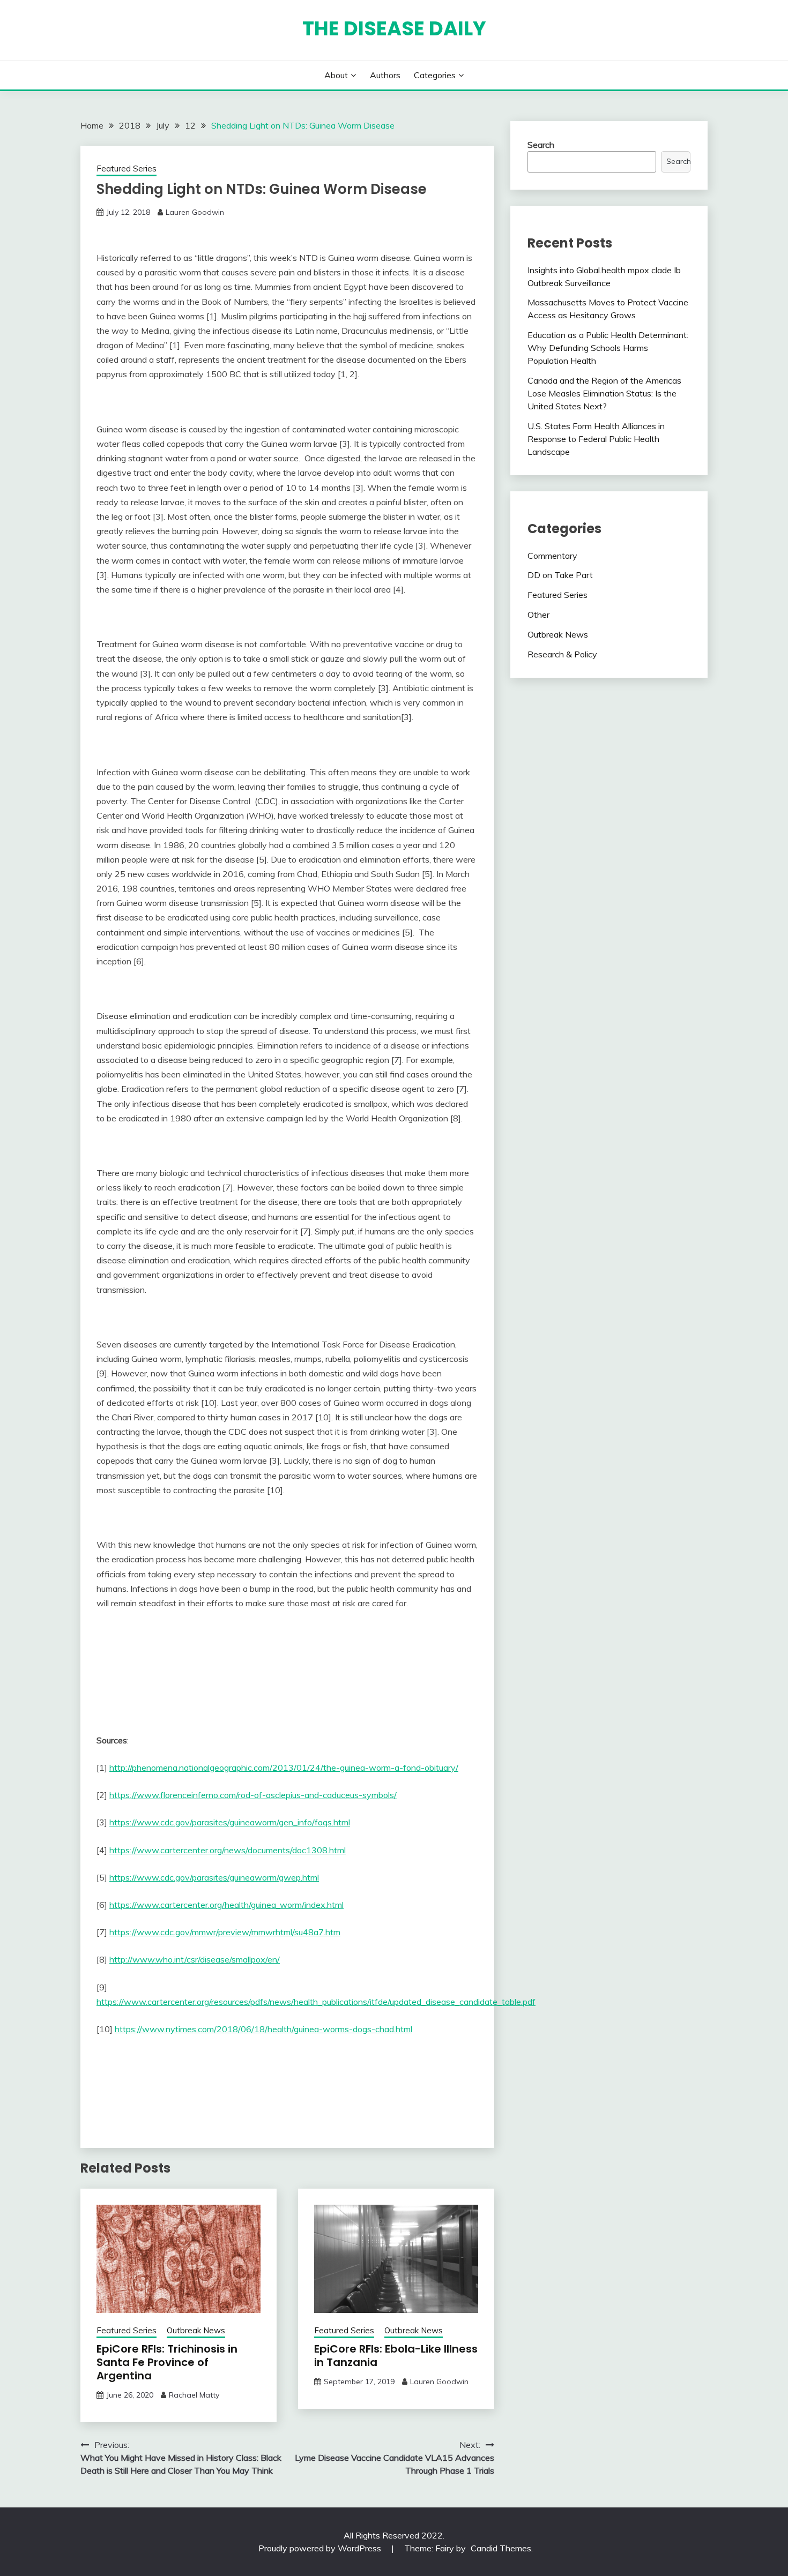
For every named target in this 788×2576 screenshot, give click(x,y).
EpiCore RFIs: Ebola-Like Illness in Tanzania (396, 2356)
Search (541, 145)
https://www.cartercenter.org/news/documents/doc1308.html (228, 1850)
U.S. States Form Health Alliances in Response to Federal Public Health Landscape (596, 439)
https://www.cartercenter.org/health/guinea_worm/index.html (226, 1905)
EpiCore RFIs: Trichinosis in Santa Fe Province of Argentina (167, 2362)
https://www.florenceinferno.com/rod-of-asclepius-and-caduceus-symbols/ (253, 1795)
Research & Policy (562, 654)
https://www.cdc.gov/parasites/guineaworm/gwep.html (214, 1877)
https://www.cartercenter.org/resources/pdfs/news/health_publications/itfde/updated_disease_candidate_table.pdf (316, 2002)
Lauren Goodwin (195, 212)
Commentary (552, 556)
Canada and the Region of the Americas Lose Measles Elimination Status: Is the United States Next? (604, 393)
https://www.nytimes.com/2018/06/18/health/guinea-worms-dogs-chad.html (263, 2029)
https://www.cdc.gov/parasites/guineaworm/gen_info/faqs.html (230, 1822)
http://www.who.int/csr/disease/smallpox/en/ (195, 1959)
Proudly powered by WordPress (321, 2548)
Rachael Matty (194, 2395)
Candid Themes (501, 2548)
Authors (385, 75)
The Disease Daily (394, 28)
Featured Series (127, 169)
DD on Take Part (560, 575)
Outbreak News (196, 2330)
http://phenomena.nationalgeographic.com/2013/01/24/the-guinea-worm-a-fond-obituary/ (284, 1768)
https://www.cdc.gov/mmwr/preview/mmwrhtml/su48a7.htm (225, 1932)
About (336, 75)
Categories (435, 75)
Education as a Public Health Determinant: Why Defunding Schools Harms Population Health (608, 348)
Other (538, 615)
